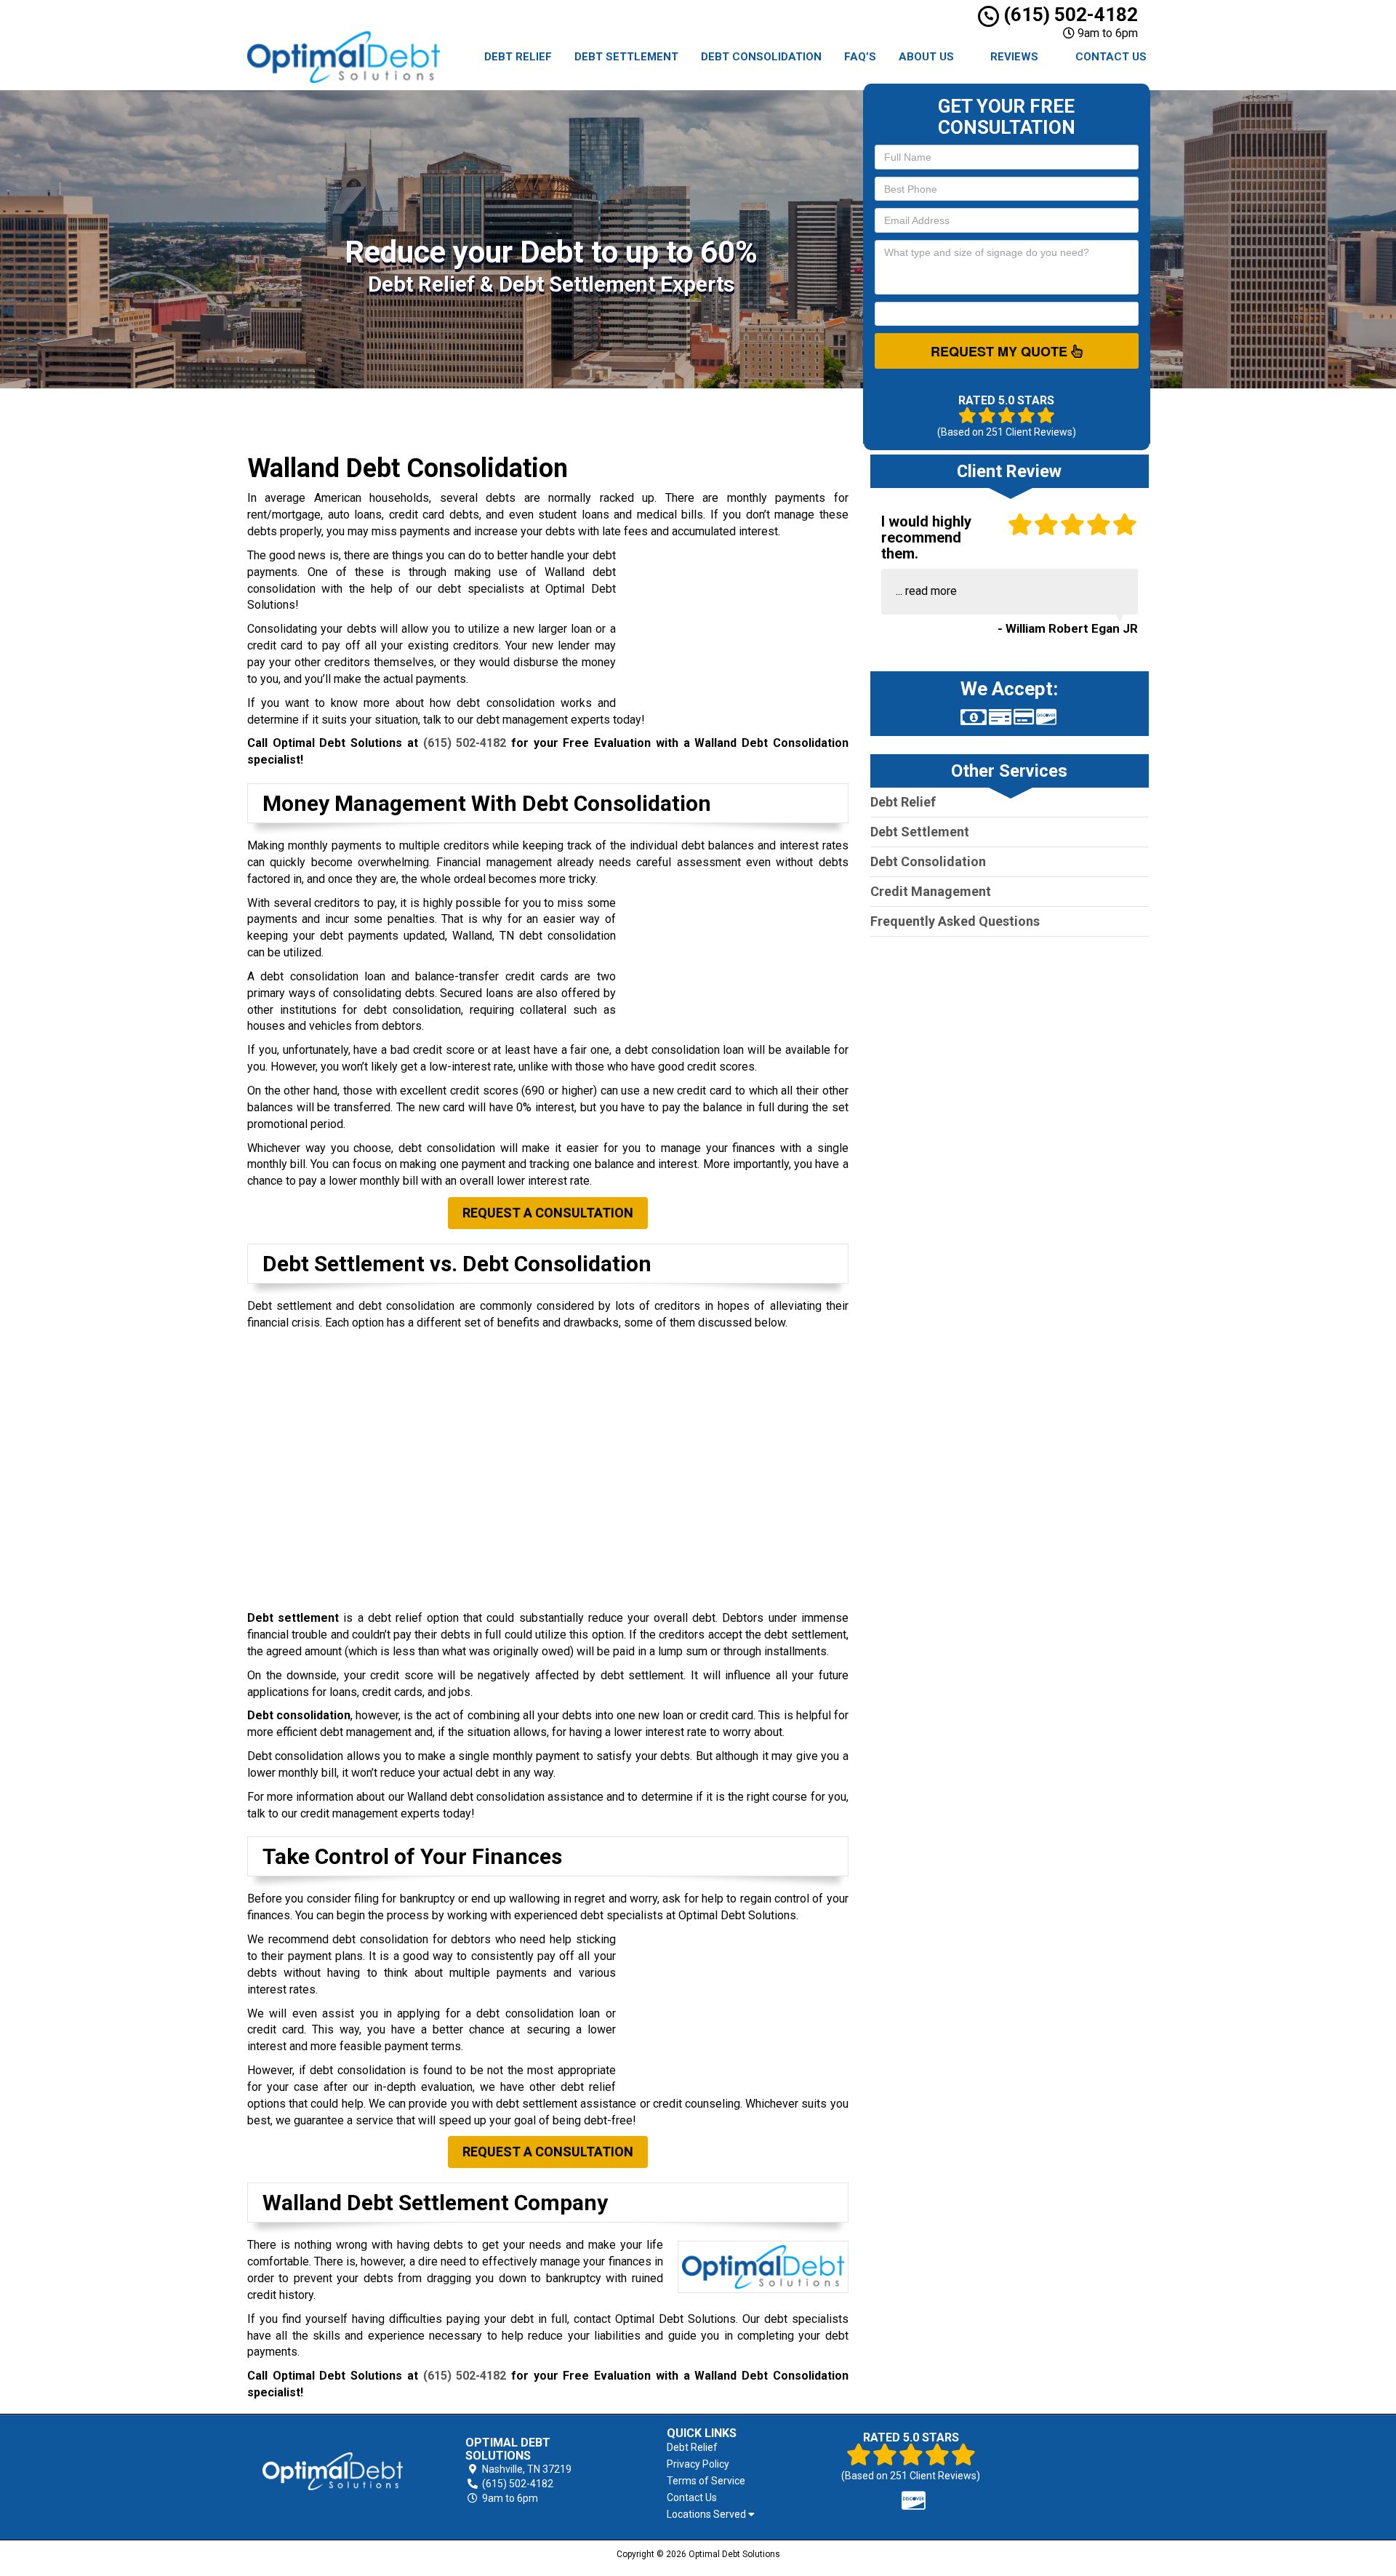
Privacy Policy (698, 2464)
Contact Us (1111, 57)
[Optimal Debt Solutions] (333, 2471)
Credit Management (931, 891)
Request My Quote (1001, 351)
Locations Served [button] (707, 2515)
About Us (926, 57)
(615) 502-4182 (1068, 15)
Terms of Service (706, 2481)
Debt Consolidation (761, 57)
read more (931, 591)
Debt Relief (518, 57)
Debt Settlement (626, 57)
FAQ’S (860, 57)
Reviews (1014, 57)
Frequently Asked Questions (955, 921)
